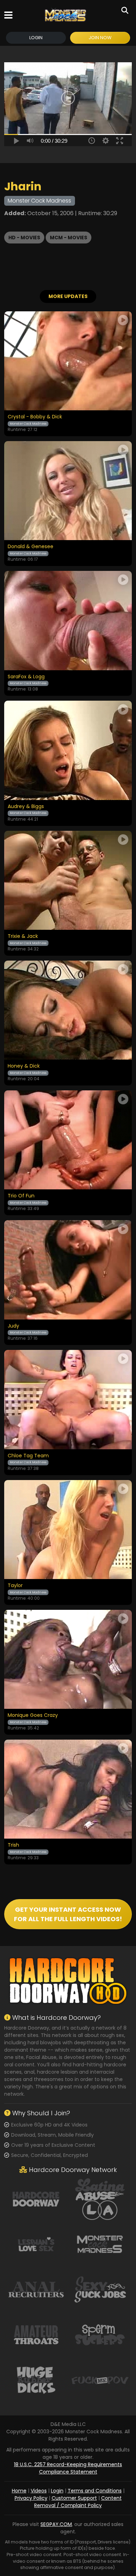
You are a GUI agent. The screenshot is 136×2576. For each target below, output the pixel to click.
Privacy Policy (31, 2498)
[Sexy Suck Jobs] (100, 2289)
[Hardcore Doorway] (36, 2199)
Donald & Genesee (31, 547)
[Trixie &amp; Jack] (68, 880)
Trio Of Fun (21, 1196)
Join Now (100, 38)
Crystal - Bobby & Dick (35, 417)
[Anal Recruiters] (36, 2289)
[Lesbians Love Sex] (36, 2244)
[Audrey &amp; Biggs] (68, 750)
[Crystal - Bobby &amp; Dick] (68, 361)
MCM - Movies (69, 238)
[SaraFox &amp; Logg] (68, 620)
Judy (13, 1326)
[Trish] (68, 1789)
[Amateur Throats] (36, 2334)
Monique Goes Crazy (33, 1715)
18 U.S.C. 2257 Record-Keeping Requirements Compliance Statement (68, 2468)
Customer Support (74, 2498)
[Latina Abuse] (100, 2199)
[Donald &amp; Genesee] (68, 491)
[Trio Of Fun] (68, 1140)
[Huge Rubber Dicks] (36, 2380)
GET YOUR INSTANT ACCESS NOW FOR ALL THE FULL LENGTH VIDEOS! (68, 1914)
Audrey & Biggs (26, 807)
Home (19, 2491)
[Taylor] (68, 1530)
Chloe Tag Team (28, 1456)
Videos (39, 2491)
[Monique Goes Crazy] (68, 1659)
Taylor (15, 1586)
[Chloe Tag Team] (68, 1399)
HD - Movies (24, 238)
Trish (13, 1845)
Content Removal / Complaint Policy (78, 2502)
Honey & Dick (24, 1066)
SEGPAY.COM (56, 2524)
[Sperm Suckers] (100, 2334)
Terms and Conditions (95, 2491)
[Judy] (68, 1270)
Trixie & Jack (23, 936)
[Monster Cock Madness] (65, 15)
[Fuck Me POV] (100, 2380)
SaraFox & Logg (26, 677)
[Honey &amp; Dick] (68, 1010)
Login (36, 38)
